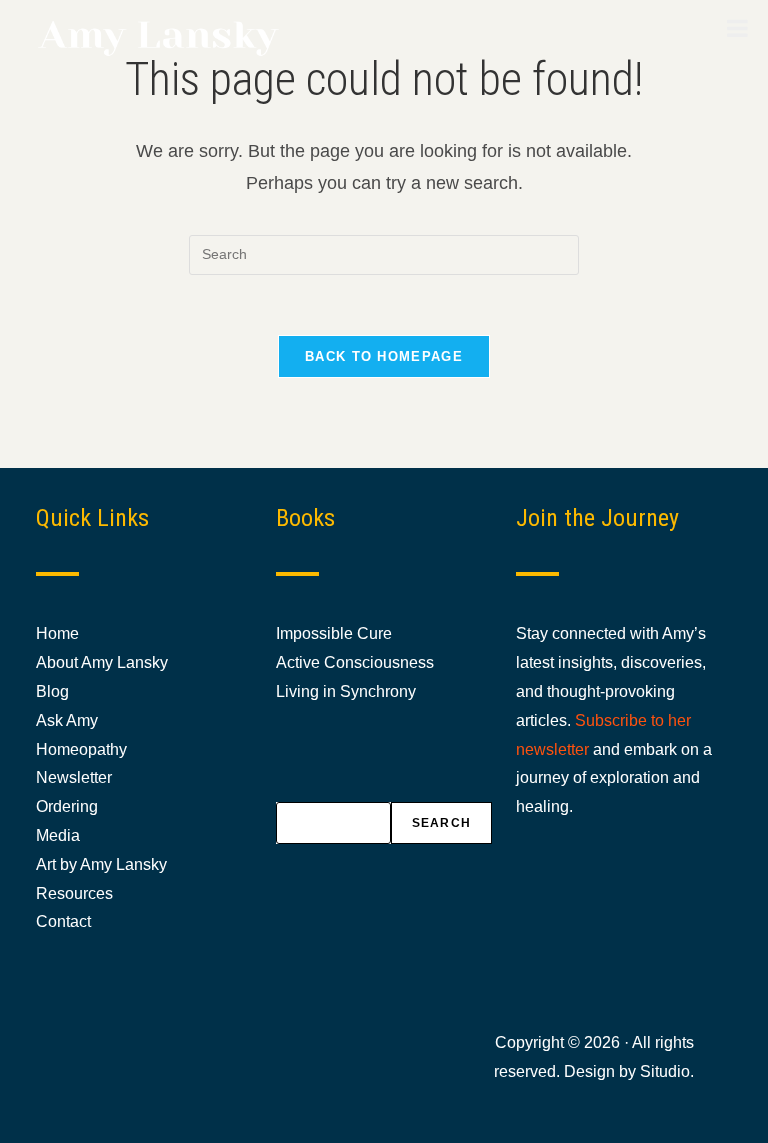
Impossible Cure (334, 633)
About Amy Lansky (102, 662)
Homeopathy (81, 749)
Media (58, 835)
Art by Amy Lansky (101, 864)
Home (57, 633)
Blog (52, 691)
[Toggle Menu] (737, 28)
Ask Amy (67, 720)
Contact (63, 921)
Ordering (67, 806)
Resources (74, 893)
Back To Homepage (384, 356)
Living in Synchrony (346, 691)
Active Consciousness (355, 662)
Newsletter (74, 777)
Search (441, 823)
